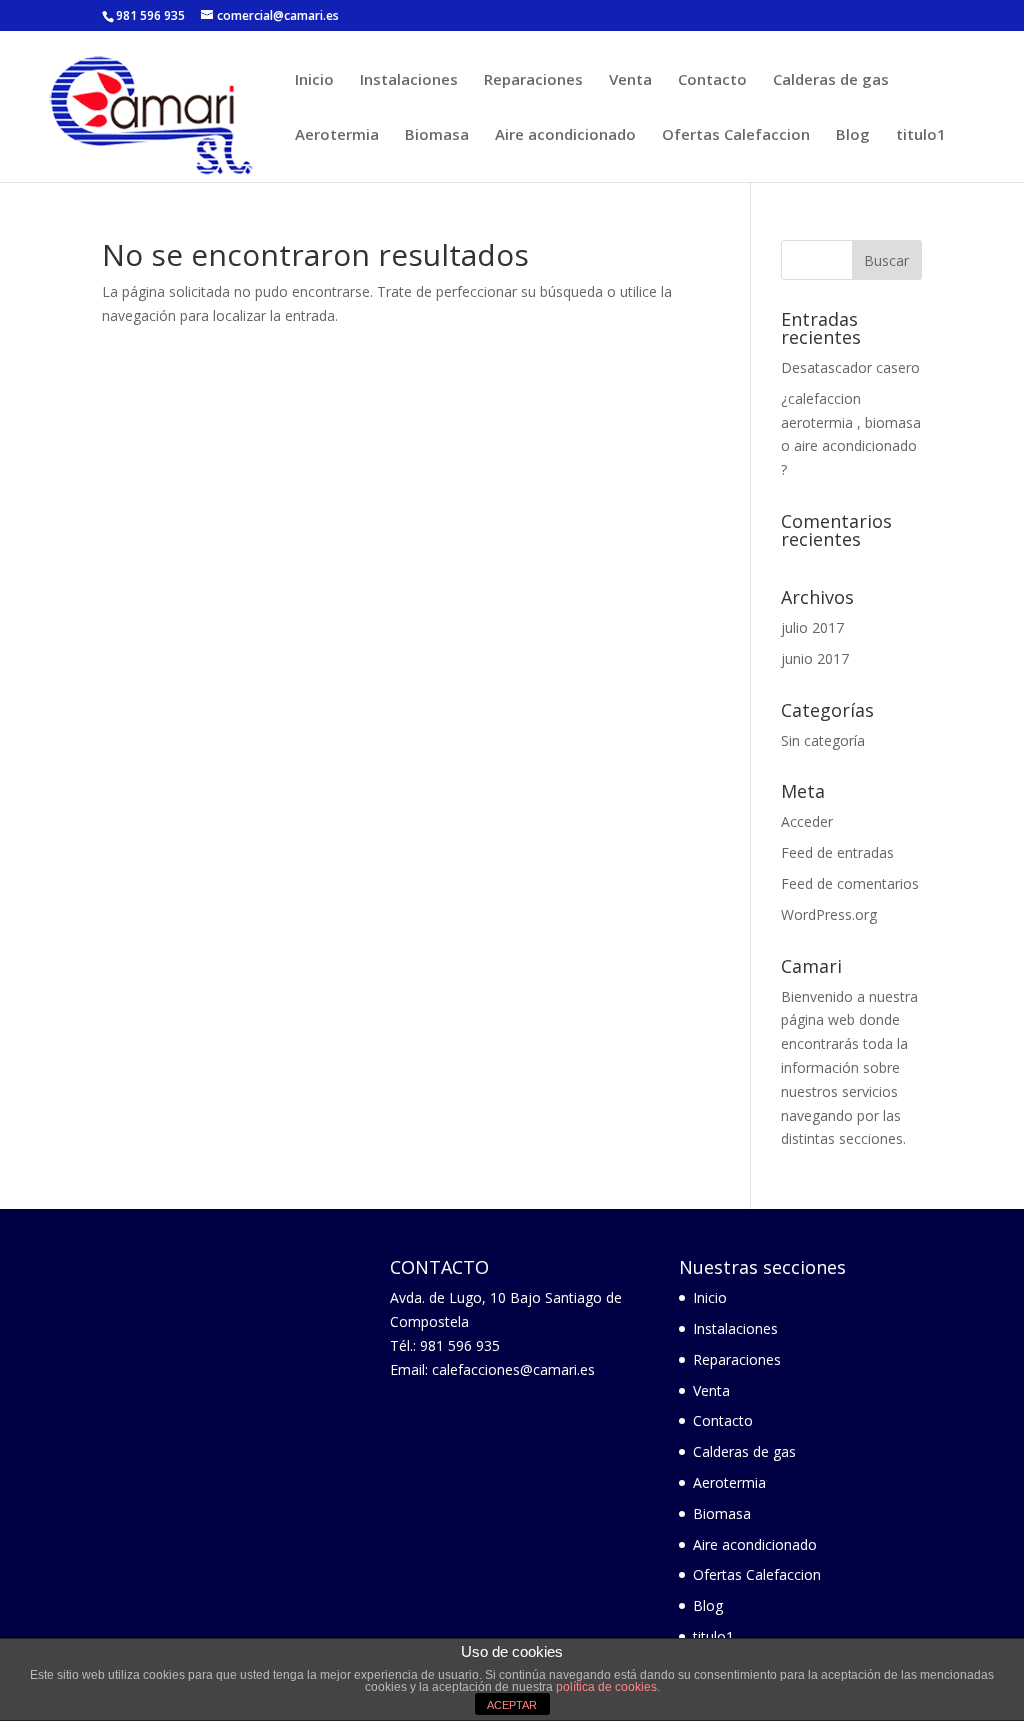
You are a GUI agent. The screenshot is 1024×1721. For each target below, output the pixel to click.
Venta (630, 80)
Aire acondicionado (565, 135)
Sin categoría (823, 740)
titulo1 (921, 135)
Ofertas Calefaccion (736, 135)
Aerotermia (337, 135)
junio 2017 (815, 658)
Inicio (314, 80)
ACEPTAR (512, 1705)
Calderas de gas (831, 80)
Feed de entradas (837, 852)
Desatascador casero (850, 367)
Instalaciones (409, 80)
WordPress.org (829, 914)
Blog (853, 135)
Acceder (807, 821)
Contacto (712, 80)
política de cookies (606, 1687)
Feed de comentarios (850, 883)
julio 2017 (812, 627)
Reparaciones (533, 80)
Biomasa (437, 135)
